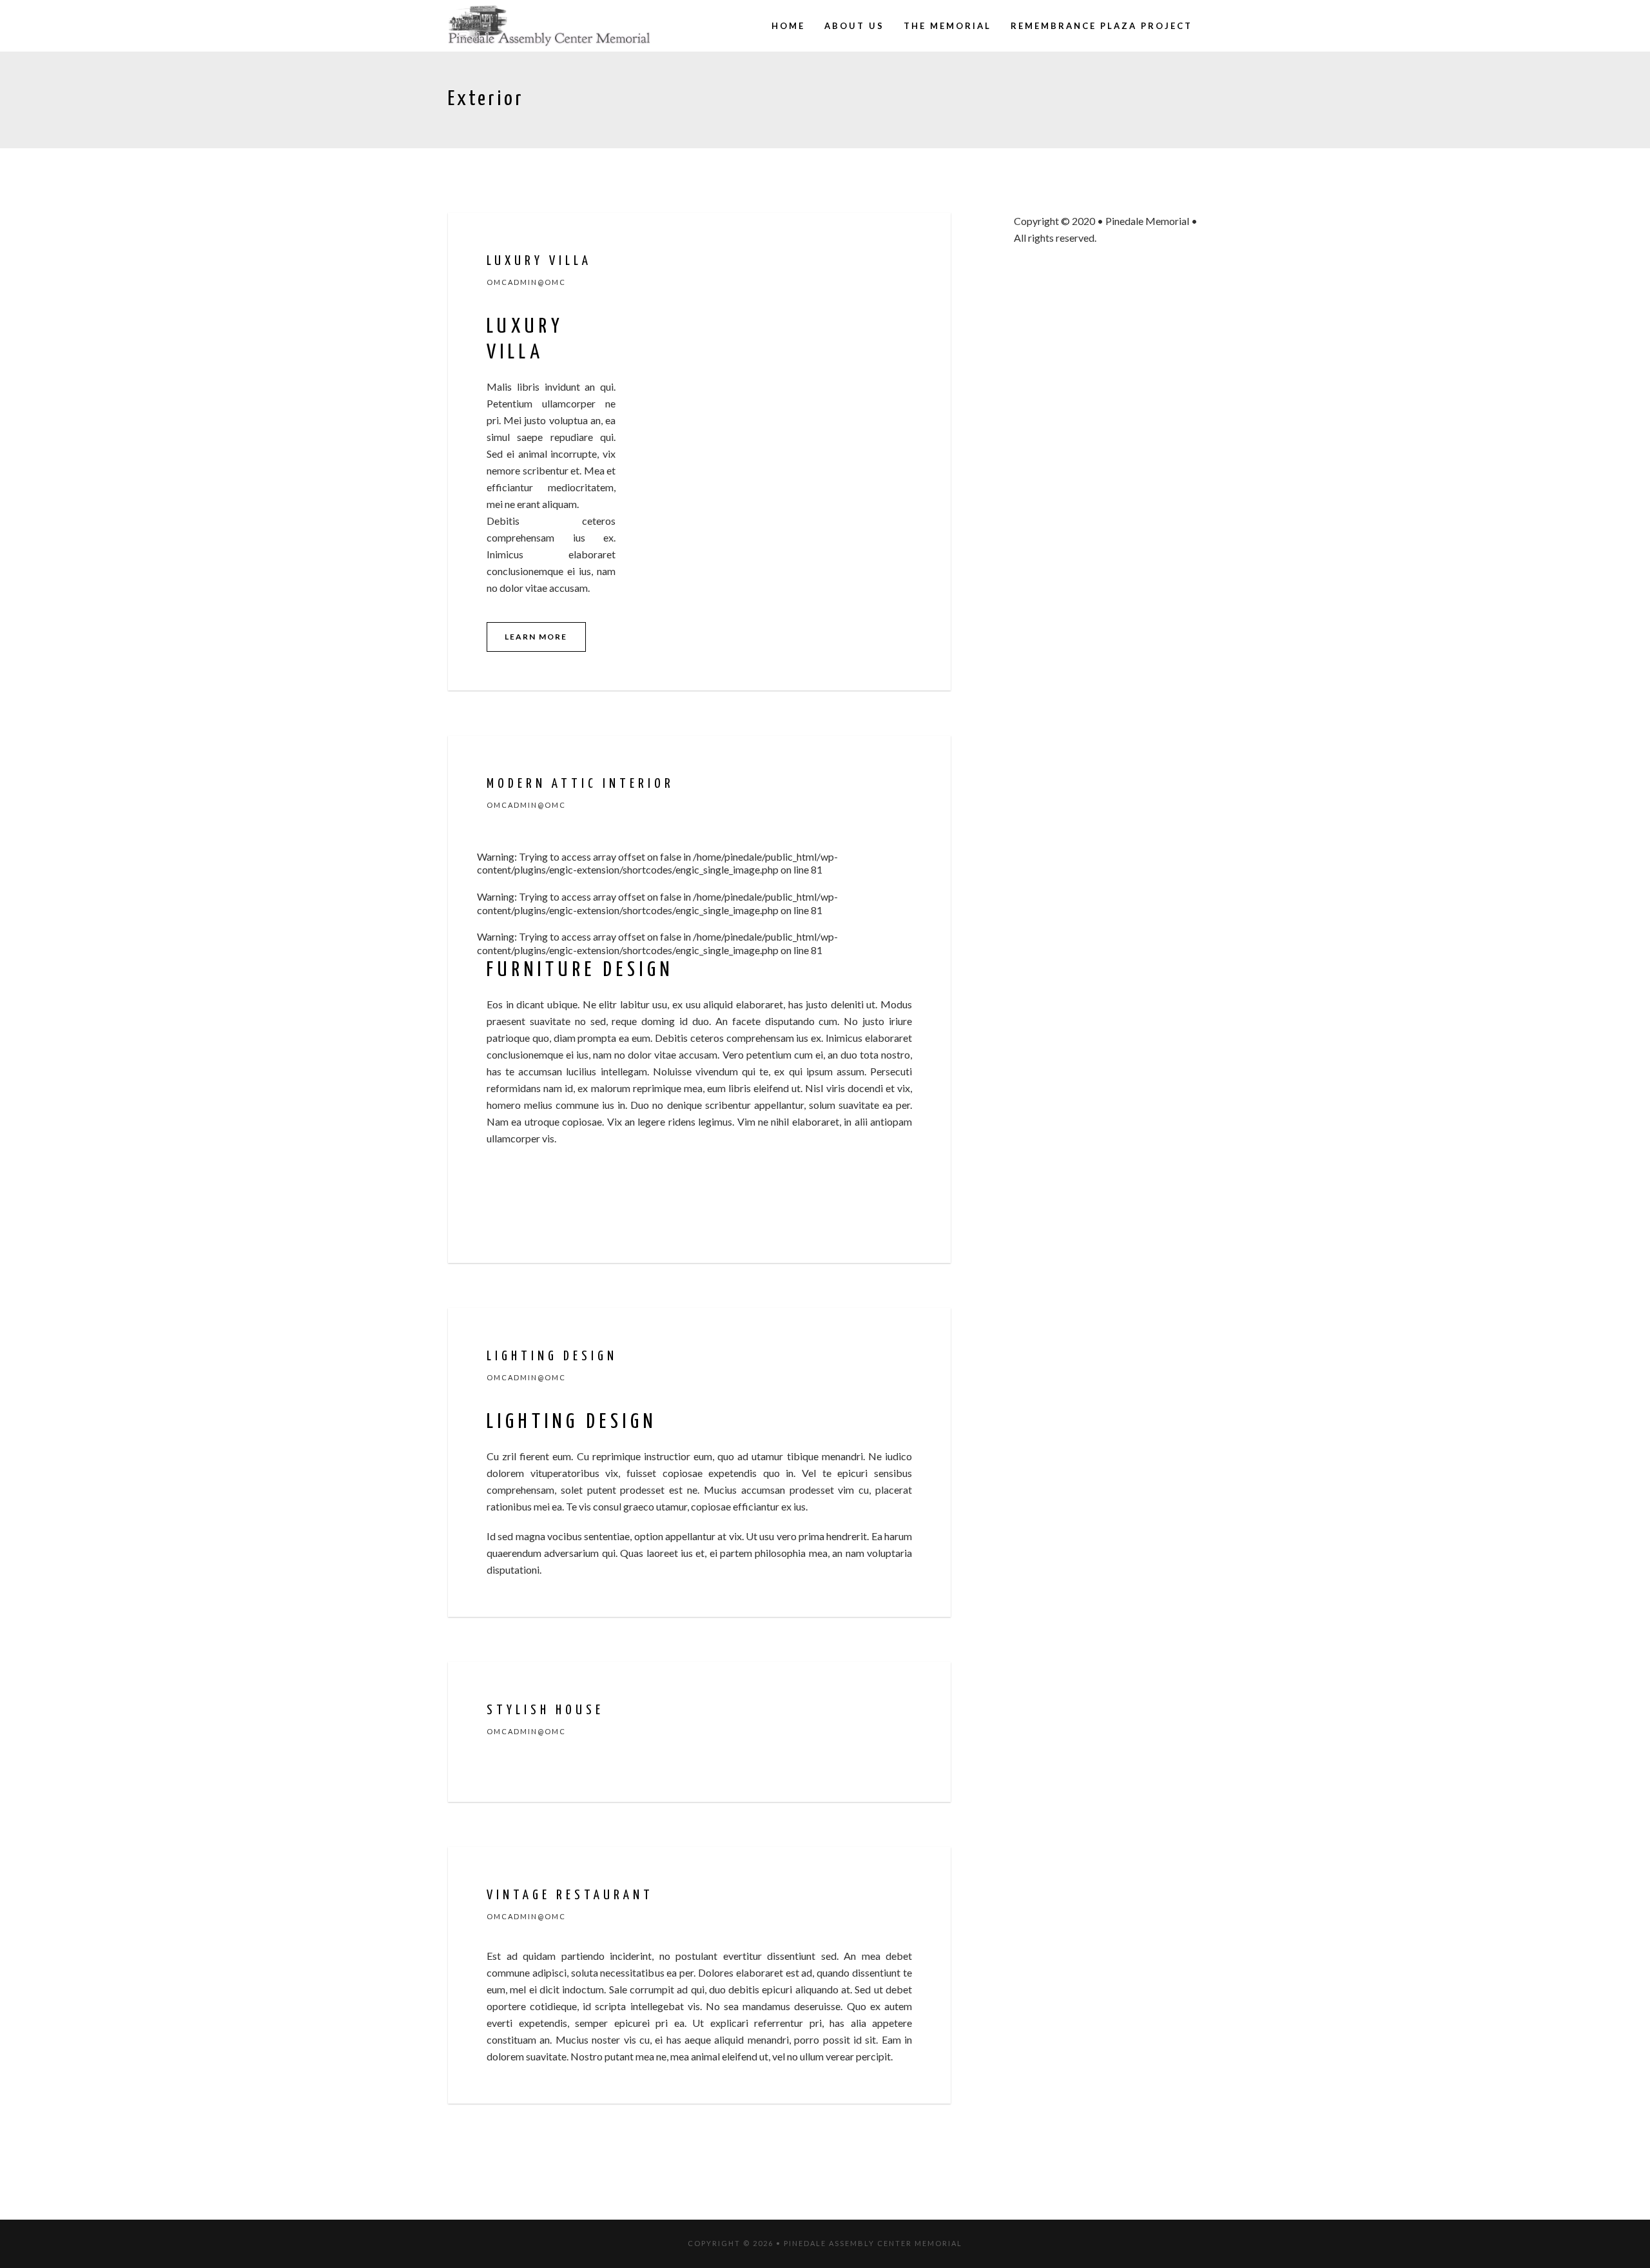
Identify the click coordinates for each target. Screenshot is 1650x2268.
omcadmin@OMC (526, 282)
